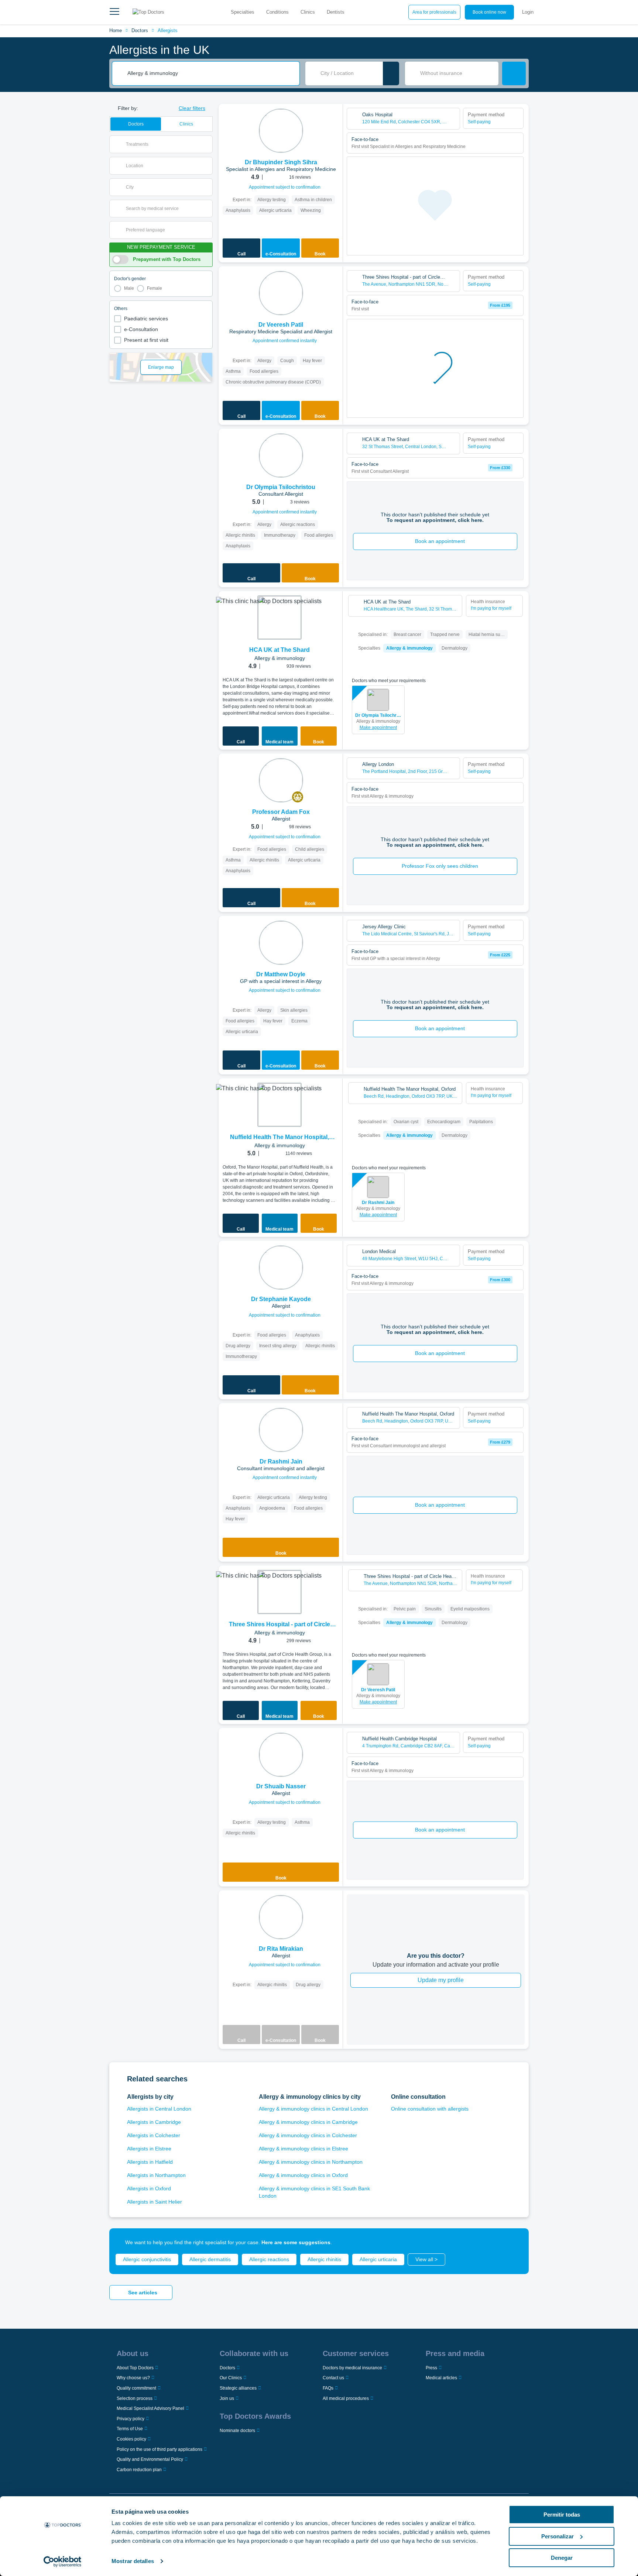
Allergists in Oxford (149, 2188)
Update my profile (441, 1980)
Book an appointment (440, 541)
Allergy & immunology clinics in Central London (313, 2109)
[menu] (114, 12)
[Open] (207, 144)
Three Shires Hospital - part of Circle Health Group (279, 1625)
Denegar (562, 2558)
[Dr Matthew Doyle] (281, 943)
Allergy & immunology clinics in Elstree (303, 2149)
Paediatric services (146, 319)
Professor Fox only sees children (440, 866)
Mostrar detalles (133, 2561)
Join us (227, 2398)
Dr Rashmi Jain (378, 1203)
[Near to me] (391, 73)
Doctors (140, 30)
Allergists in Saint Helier (155, 2202)
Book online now (489, 12)
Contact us (333, 2378)
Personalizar (558, 2536)
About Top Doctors (135, 2368)
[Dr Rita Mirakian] (281, 1917)
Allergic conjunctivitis (147, 2259)
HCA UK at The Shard (279, 650)
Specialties (243, 12)
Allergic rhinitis (324, 2259)
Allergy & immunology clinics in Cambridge (308, 2122)
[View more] (335, 120)
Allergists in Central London (159, 2109)
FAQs (328, 2388)
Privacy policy (131, 2419)
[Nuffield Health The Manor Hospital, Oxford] (279, 1105)
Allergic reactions (269, 2259)
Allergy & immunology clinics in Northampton (311, 2162)
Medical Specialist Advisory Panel (150, 2408)
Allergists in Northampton (156, 2175)
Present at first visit (146, 340)
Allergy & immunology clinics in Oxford (303, 2175)
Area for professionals (434, 12)
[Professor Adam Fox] (281, 780)
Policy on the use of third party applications (159, 2449)
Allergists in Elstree (149, 2149)
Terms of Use (130, 2429)
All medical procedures (346, 2398)
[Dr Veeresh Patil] (281, 293)
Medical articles (441, 2378)
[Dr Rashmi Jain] (281, 1430)
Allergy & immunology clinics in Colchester (308, 2135)
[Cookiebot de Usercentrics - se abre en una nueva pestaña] (63, 2562)
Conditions (277, 12)
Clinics (308, 12)
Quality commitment (136, 2388)
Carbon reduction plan (139, 2470)
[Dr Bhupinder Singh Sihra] (281, 131)
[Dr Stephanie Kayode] (281, 1268)
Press (431, 2368)
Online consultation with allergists (430, 2109)
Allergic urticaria (378, 2259)
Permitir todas (562, 2515)
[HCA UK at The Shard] (279, 618)
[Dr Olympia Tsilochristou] (281, 455)
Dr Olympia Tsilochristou (378, 715)
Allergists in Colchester (154, 2135)
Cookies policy (131, 2439)
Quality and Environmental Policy (150, 2459)
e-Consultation (141, 329)
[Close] (515, 2242)
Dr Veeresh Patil (378, 1690)
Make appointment (378, 728)
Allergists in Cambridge (154, 2122)
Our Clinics (231, 2378)
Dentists (336, 12)
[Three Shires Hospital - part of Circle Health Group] (279, 1592)
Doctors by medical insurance (352, 2368)
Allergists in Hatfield (150, 2162)
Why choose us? (133, 2378)
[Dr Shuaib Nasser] (281, 1755)
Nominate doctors (237, 2431)
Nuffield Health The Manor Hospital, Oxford (279, 1138)
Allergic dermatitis (210, 2259)
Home (116, 30)
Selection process (135, 2398)
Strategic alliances (238, 2388)
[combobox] (211, 73)
